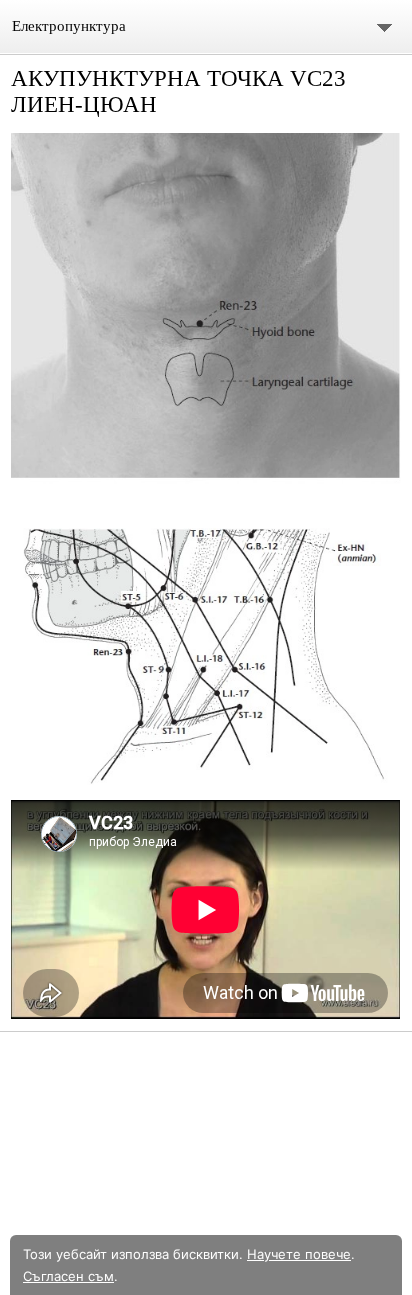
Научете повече (299, 1254)
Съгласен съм (68, 1276)
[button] (205, 459)
